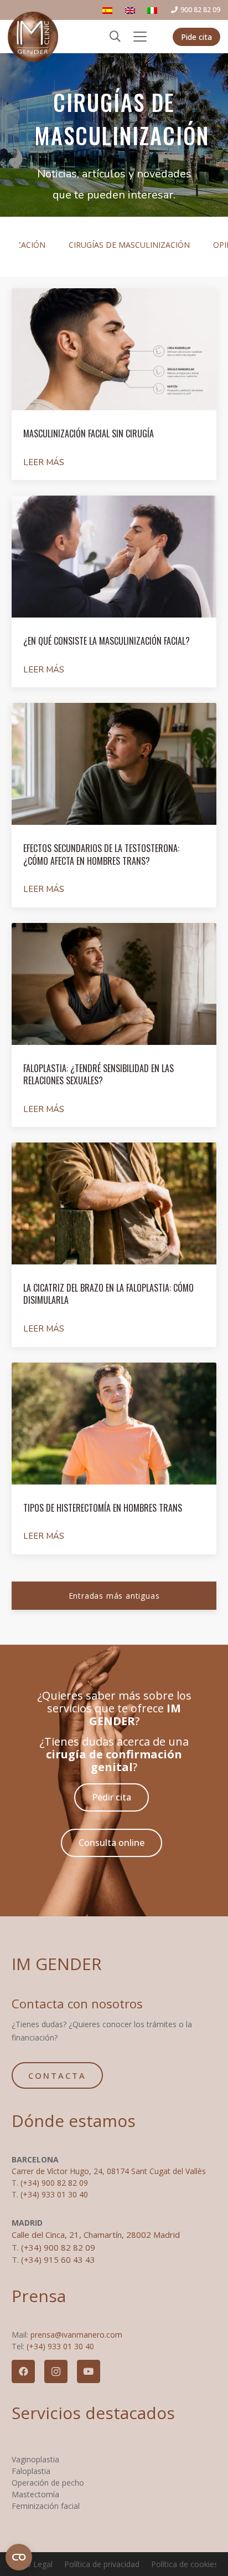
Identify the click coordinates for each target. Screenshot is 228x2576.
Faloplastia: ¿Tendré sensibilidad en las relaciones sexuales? (99, 1074)
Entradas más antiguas (114, 1596)
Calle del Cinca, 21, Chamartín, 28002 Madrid (96, 2235)
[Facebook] (23, 2371)
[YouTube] (89, 2371)
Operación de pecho (48, 2483)
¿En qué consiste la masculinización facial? (107, 641)
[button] (115, 37)
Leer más (44, 462)
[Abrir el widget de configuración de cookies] (19, 2557)
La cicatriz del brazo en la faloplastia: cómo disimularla (108, 1294)
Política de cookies (185, 2564)
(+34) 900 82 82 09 (54, 2183)
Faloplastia (31, 2471)
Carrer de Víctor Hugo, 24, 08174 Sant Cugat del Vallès (109, 2171)
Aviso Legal (32, 2564)
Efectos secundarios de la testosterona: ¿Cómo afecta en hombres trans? (101, 854)
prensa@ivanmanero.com (76, 2335)
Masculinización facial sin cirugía (89, 433)
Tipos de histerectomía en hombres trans (103, 1508)
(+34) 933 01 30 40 (54, 2194)
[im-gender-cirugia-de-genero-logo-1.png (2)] (33, 37)
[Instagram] (56, 2371)
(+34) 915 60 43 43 (58, 2259)
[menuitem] (109, 10)
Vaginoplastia (35, 2459)
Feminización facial (46, 2506)
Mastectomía (35, 2494)
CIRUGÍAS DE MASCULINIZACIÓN (129, 245)
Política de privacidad (102, 2564)
